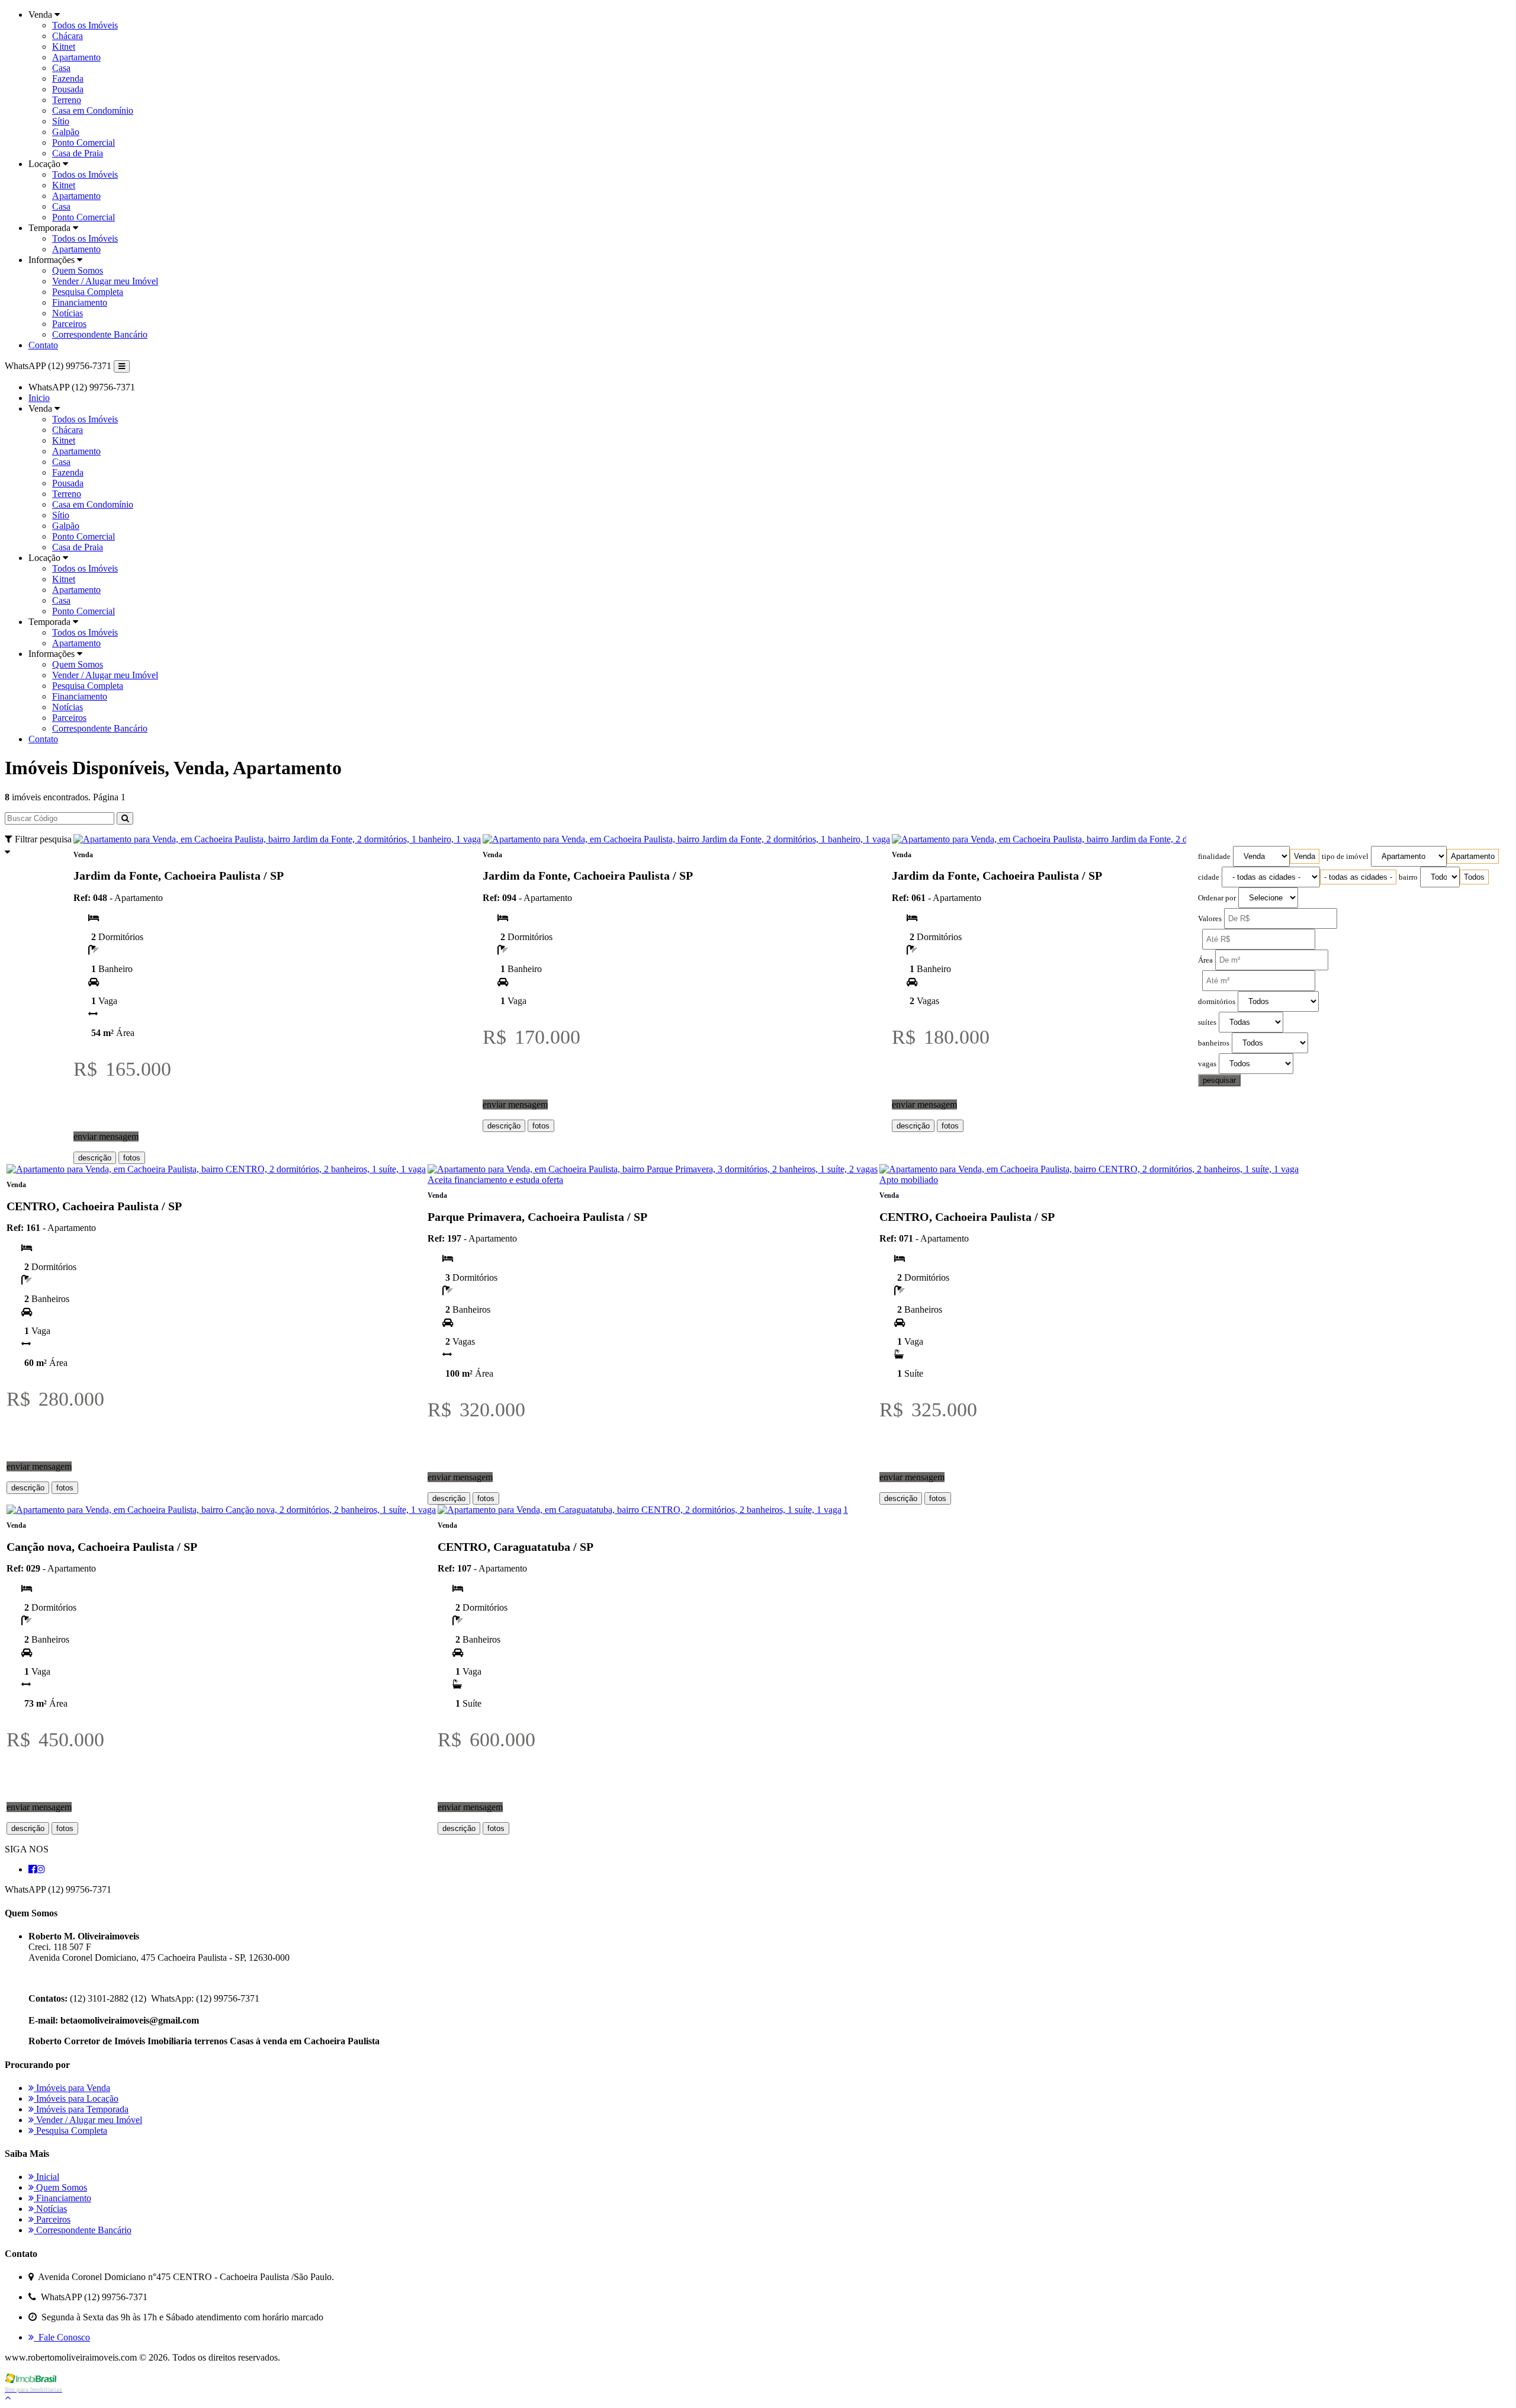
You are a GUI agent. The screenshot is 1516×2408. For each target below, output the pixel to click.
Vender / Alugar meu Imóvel (105, 281)
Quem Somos (78, 270)
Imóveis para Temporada (81, 2109)
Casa (61, 68)
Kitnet (64, 47)
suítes (1207, 1022)
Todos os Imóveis (85, 25)
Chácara (68, 36)
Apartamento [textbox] (1473, 856)
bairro (1408, 877)
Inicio (39, 398)
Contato (43, 345)
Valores (1210, 919)
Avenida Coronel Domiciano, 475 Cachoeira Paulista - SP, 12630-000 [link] (159, 1957)
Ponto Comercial (83, 142)
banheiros (1214, 1043)
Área (1205, 960)
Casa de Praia (78, 153)
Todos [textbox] (1474, 877)
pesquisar (1219, 1080)
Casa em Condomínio (93, 110)
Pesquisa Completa (88, 292)
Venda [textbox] (1305, 856)
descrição (95, 1158)
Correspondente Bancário (100, 334)
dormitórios (1217, 1002)
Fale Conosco (62, 2337)
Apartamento (76, 57)
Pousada (68, 89)
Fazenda (68, 78)
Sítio (61, 121)
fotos (132, 1158)
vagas (1207, 1064)
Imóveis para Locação (76, 2098)
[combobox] (1305, 856)
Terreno (67, 100)
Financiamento (80, 302)
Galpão (66, 132)
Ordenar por (1217, 898)
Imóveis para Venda (72, 2088)
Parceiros (69, 324)
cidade (1209, 877)
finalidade (1214, 857)
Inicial (46, 2177)
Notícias (68, 313)
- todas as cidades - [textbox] (1358, 877)
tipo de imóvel (1345, 857)
